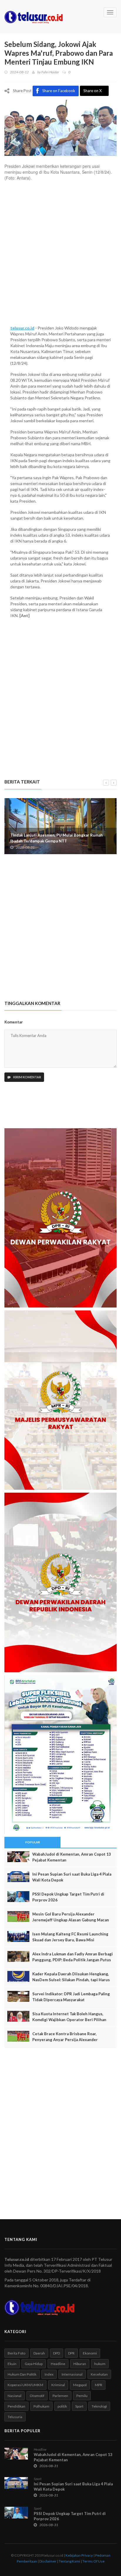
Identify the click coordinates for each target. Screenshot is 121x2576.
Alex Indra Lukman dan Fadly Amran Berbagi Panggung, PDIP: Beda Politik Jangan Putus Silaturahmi (73, 1960)
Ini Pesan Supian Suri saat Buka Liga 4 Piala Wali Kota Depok (72, 1877)
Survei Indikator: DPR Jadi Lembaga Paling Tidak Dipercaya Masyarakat (71, 1997)
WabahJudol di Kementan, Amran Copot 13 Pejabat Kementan (72, 1857)
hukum (100, 2364)
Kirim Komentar (27, 1077)
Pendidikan (16, 2406)
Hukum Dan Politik (22, 2374)
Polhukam (41, 2406)
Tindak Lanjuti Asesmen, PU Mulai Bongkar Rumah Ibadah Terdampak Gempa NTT (57, 838)
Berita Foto (16, 2353)
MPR (99, 2385)
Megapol (80, 2385)
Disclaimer (48, 2561)
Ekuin (12, 2364)
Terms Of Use (94, 2561)
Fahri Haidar (50, 72)
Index (49, 2374)
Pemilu (82, 2396)
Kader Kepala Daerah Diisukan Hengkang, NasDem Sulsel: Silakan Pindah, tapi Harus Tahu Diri (71, 1980)
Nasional (15, 2396)
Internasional (72, 2374)
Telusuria (15, 2417)
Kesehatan (99, 2374)
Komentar (14, 1022)
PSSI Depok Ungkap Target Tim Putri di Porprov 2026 (68, 1897)
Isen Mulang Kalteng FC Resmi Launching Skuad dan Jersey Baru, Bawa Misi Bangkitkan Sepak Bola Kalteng (70, 1940)
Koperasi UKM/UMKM (25, 2385)
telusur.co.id (22, 328)
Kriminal (58, 2385)
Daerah (39, 2353)
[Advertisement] (60, 256)
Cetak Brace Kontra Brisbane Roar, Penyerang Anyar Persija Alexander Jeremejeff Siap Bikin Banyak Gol (65, 2040)
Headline (58, 2364)
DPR (71, 2353)
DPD (57, 2353)
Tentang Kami (69, 2561)
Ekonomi (90, 2353)
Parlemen (60, 2396)
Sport (79, 2406)
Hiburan (80, 2364)
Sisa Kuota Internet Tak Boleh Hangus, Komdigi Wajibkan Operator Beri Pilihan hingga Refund (69, 2020)
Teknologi (99, 2406)
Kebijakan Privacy (79, 2555)
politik (62, 2406)
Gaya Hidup (34, 2364)
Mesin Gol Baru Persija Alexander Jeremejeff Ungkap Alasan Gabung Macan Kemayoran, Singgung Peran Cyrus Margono (73, 1920)
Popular (33, 1842)
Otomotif (37, 2396)
